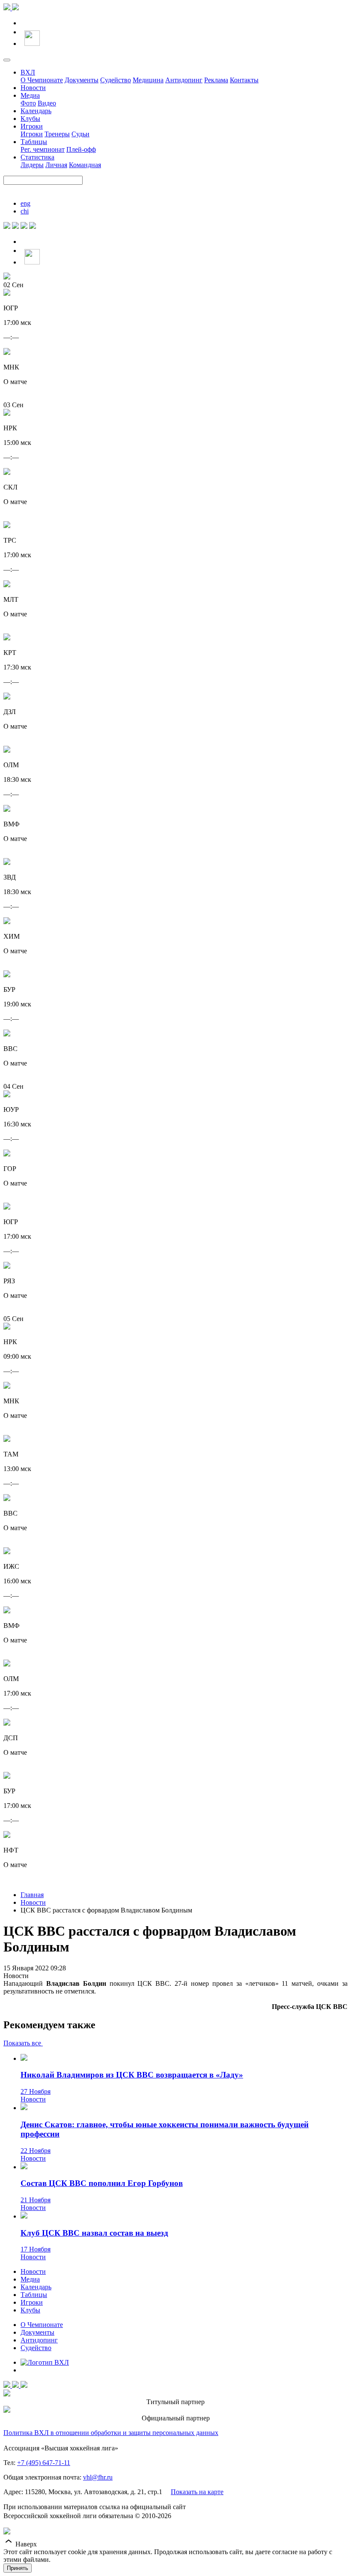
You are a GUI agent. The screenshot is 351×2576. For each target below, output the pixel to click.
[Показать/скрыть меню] (7, 60)
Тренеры (57, 134)
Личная (56, 165)
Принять (18, 2568)
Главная (32, 1895)
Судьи (80, 134)
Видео (47, 103)
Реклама (216, 80)
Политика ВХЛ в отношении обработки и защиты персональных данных (111, 2433)
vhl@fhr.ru (98, 2477)
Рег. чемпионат (43, 149)
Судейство (116, 80)
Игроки (32, 126)
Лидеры (32, 165)
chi (25, 211)
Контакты (244, 80)
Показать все (23, 2043)
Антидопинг (184, 80)
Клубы (30, 119)
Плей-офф (81, 149)
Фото (28, 103)
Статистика (37, 157)
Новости (33, 88)
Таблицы (34, 142)
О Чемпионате (42, 80)
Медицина (148, 80)
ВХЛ (28, 72)
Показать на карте (197, 2492)
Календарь (36, 111)
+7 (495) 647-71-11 (44, 2463)
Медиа (30, 95)
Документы (82, 80)
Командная (85, 165)
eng (25, 203)
